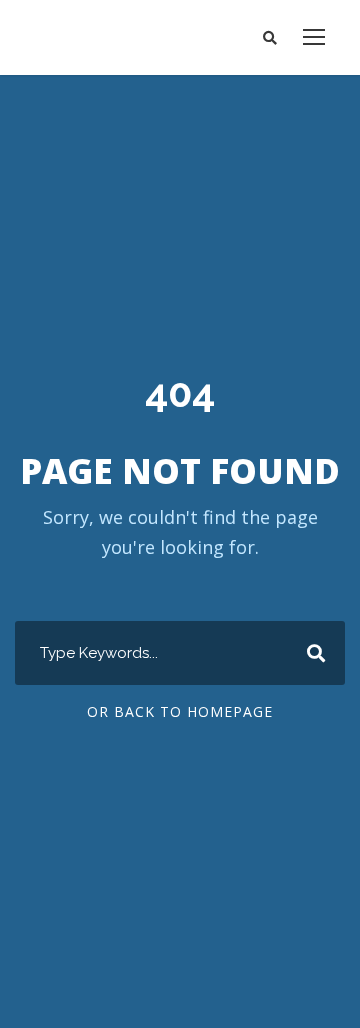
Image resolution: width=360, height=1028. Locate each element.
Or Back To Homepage (180, 711)
